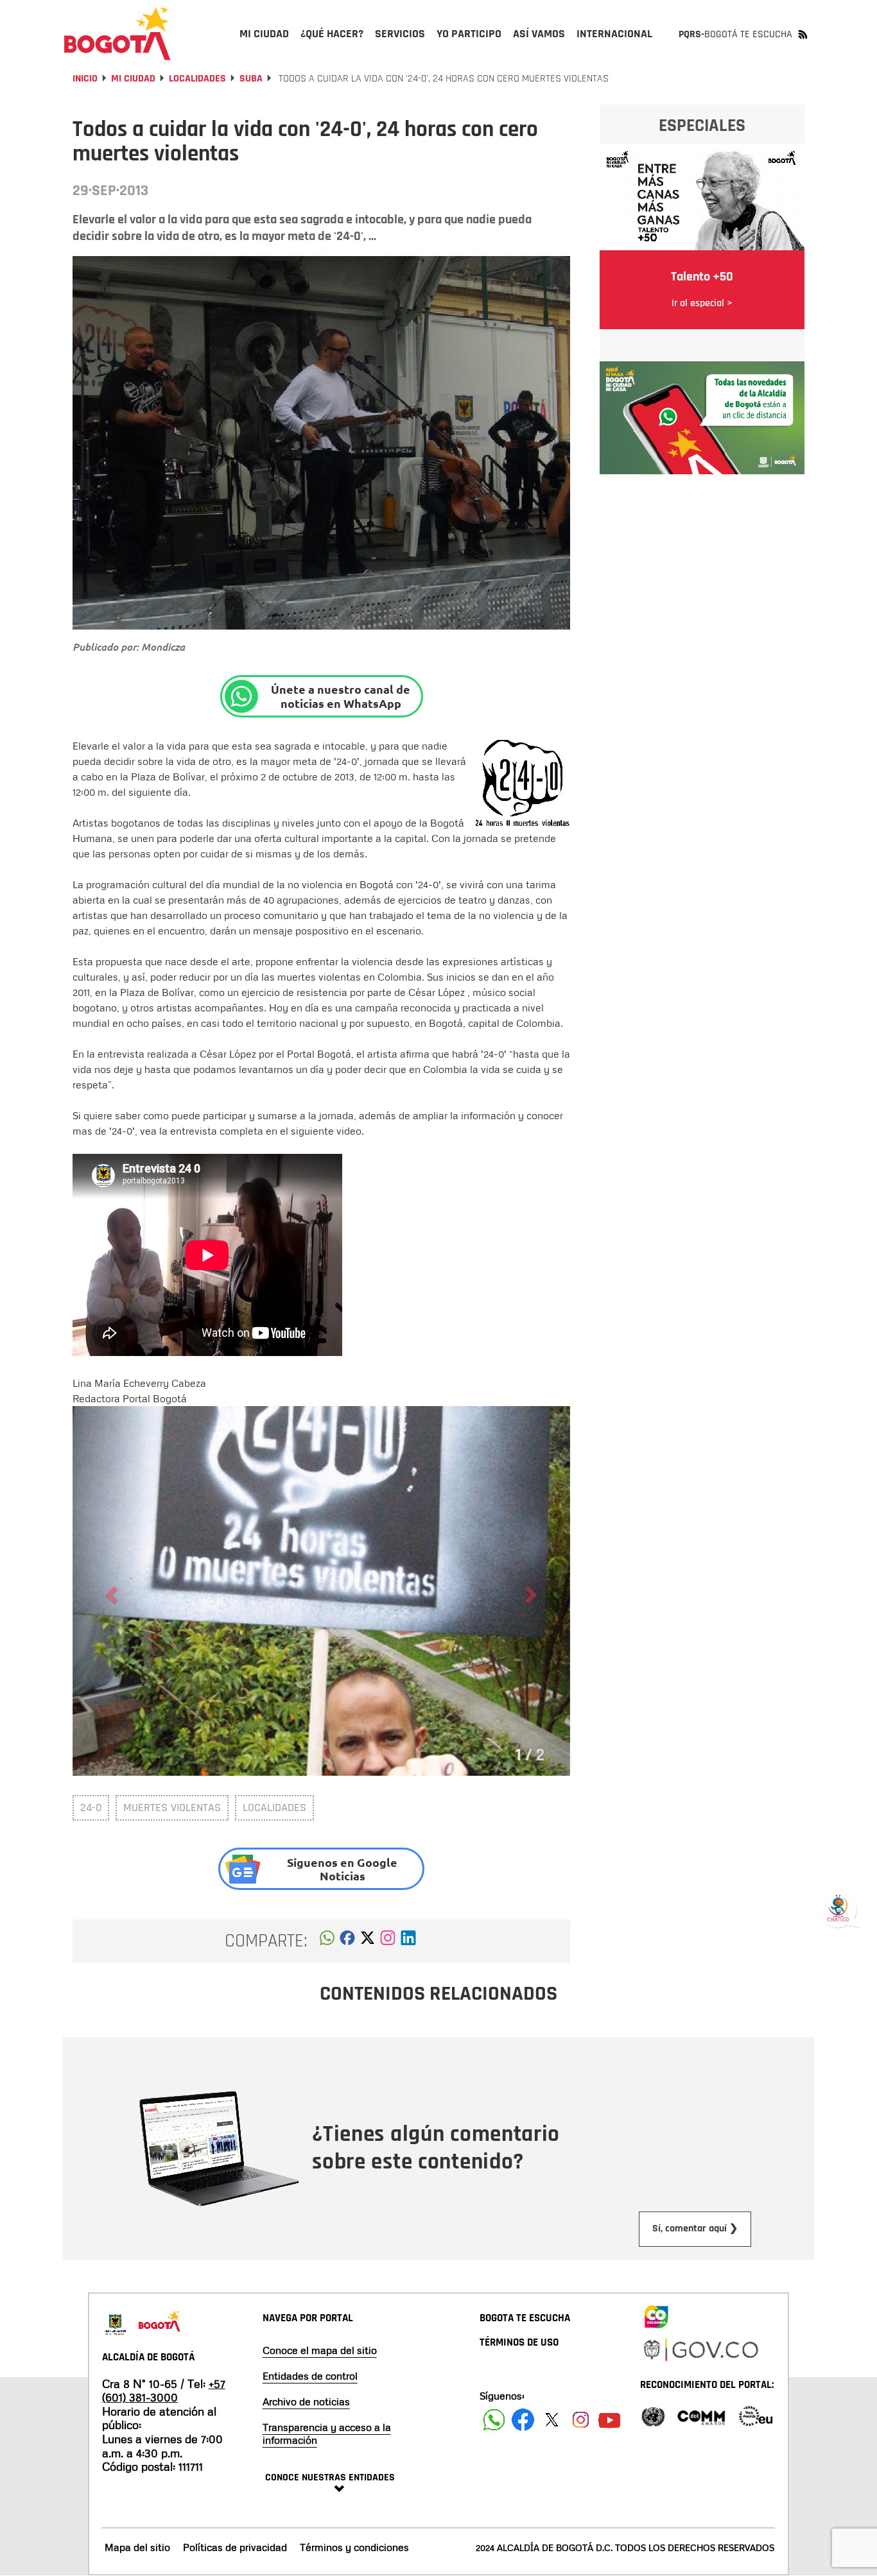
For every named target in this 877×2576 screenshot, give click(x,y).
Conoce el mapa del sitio (320, 2350)
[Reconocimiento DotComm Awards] (701, 2415)
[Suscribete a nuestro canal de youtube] (610, 2420)
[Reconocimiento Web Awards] (756, 2415)
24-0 (91, 1807)
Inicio (85, 79)
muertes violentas (172, 1807)
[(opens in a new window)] (388, 1941)
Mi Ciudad (133, 79)
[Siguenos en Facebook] (494, 2420)
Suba (251, 79)
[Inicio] (117, 33)
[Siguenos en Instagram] (581, 2420)
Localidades (197, 79)
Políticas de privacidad (235, 2547)
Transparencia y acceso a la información (327, 2434)
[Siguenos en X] (552, 2420)
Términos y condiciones (354, 2547)
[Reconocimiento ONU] (653, 2415)
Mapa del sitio (137, 2547)
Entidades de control (310, 2376)
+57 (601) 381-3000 (164, 2391)
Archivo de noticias (306, 2401)
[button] (327, 1941)
